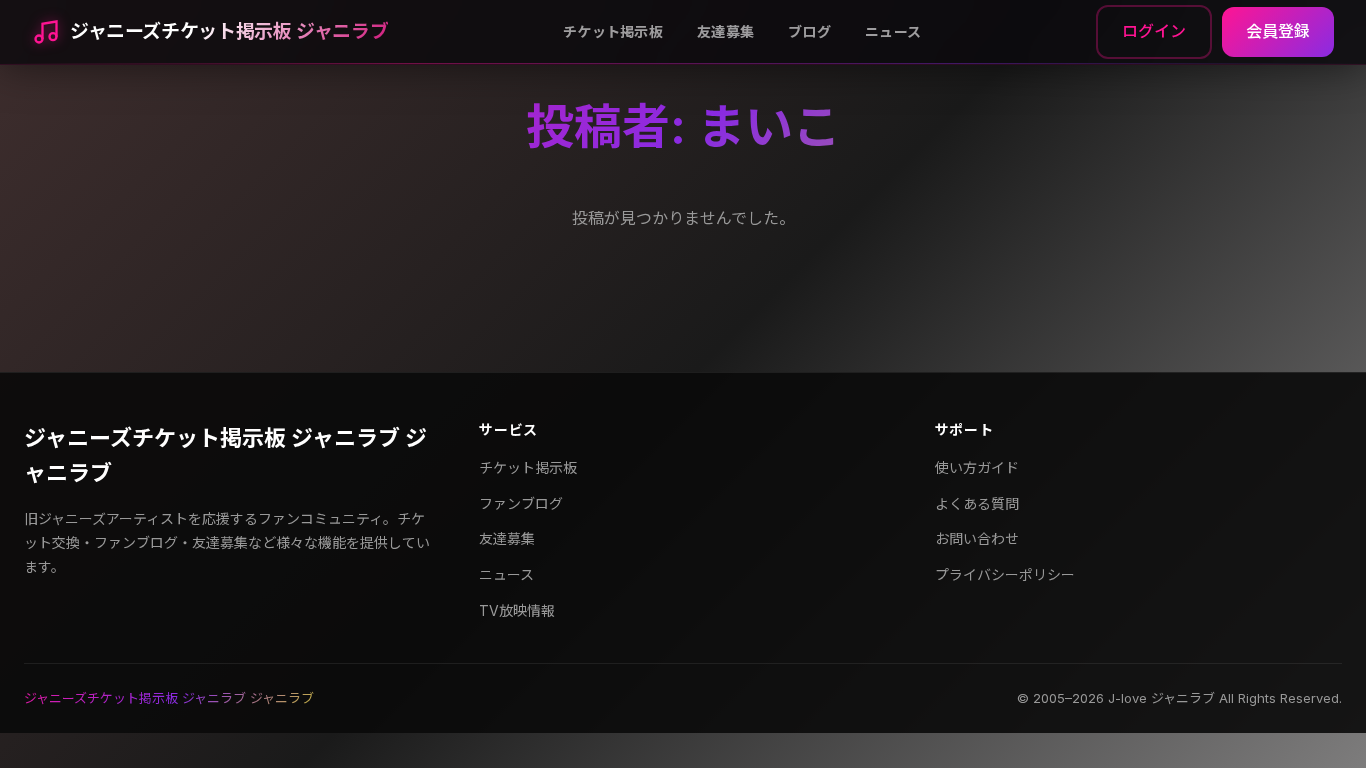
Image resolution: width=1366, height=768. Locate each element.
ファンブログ (521, 503)
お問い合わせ (977, 538)
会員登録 (1278, 31)
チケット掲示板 (613, 31)
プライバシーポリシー (1005, 574)
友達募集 (725, 31)
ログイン (1154, 31)
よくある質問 (977, 503)
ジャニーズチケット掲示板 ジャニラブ (229, 31)
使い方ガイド (977, 467)
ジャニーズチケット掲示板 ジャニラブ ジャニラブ (225, 455)
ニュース (893, 31)
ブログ (809, 31)
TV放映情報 (517, 610)
